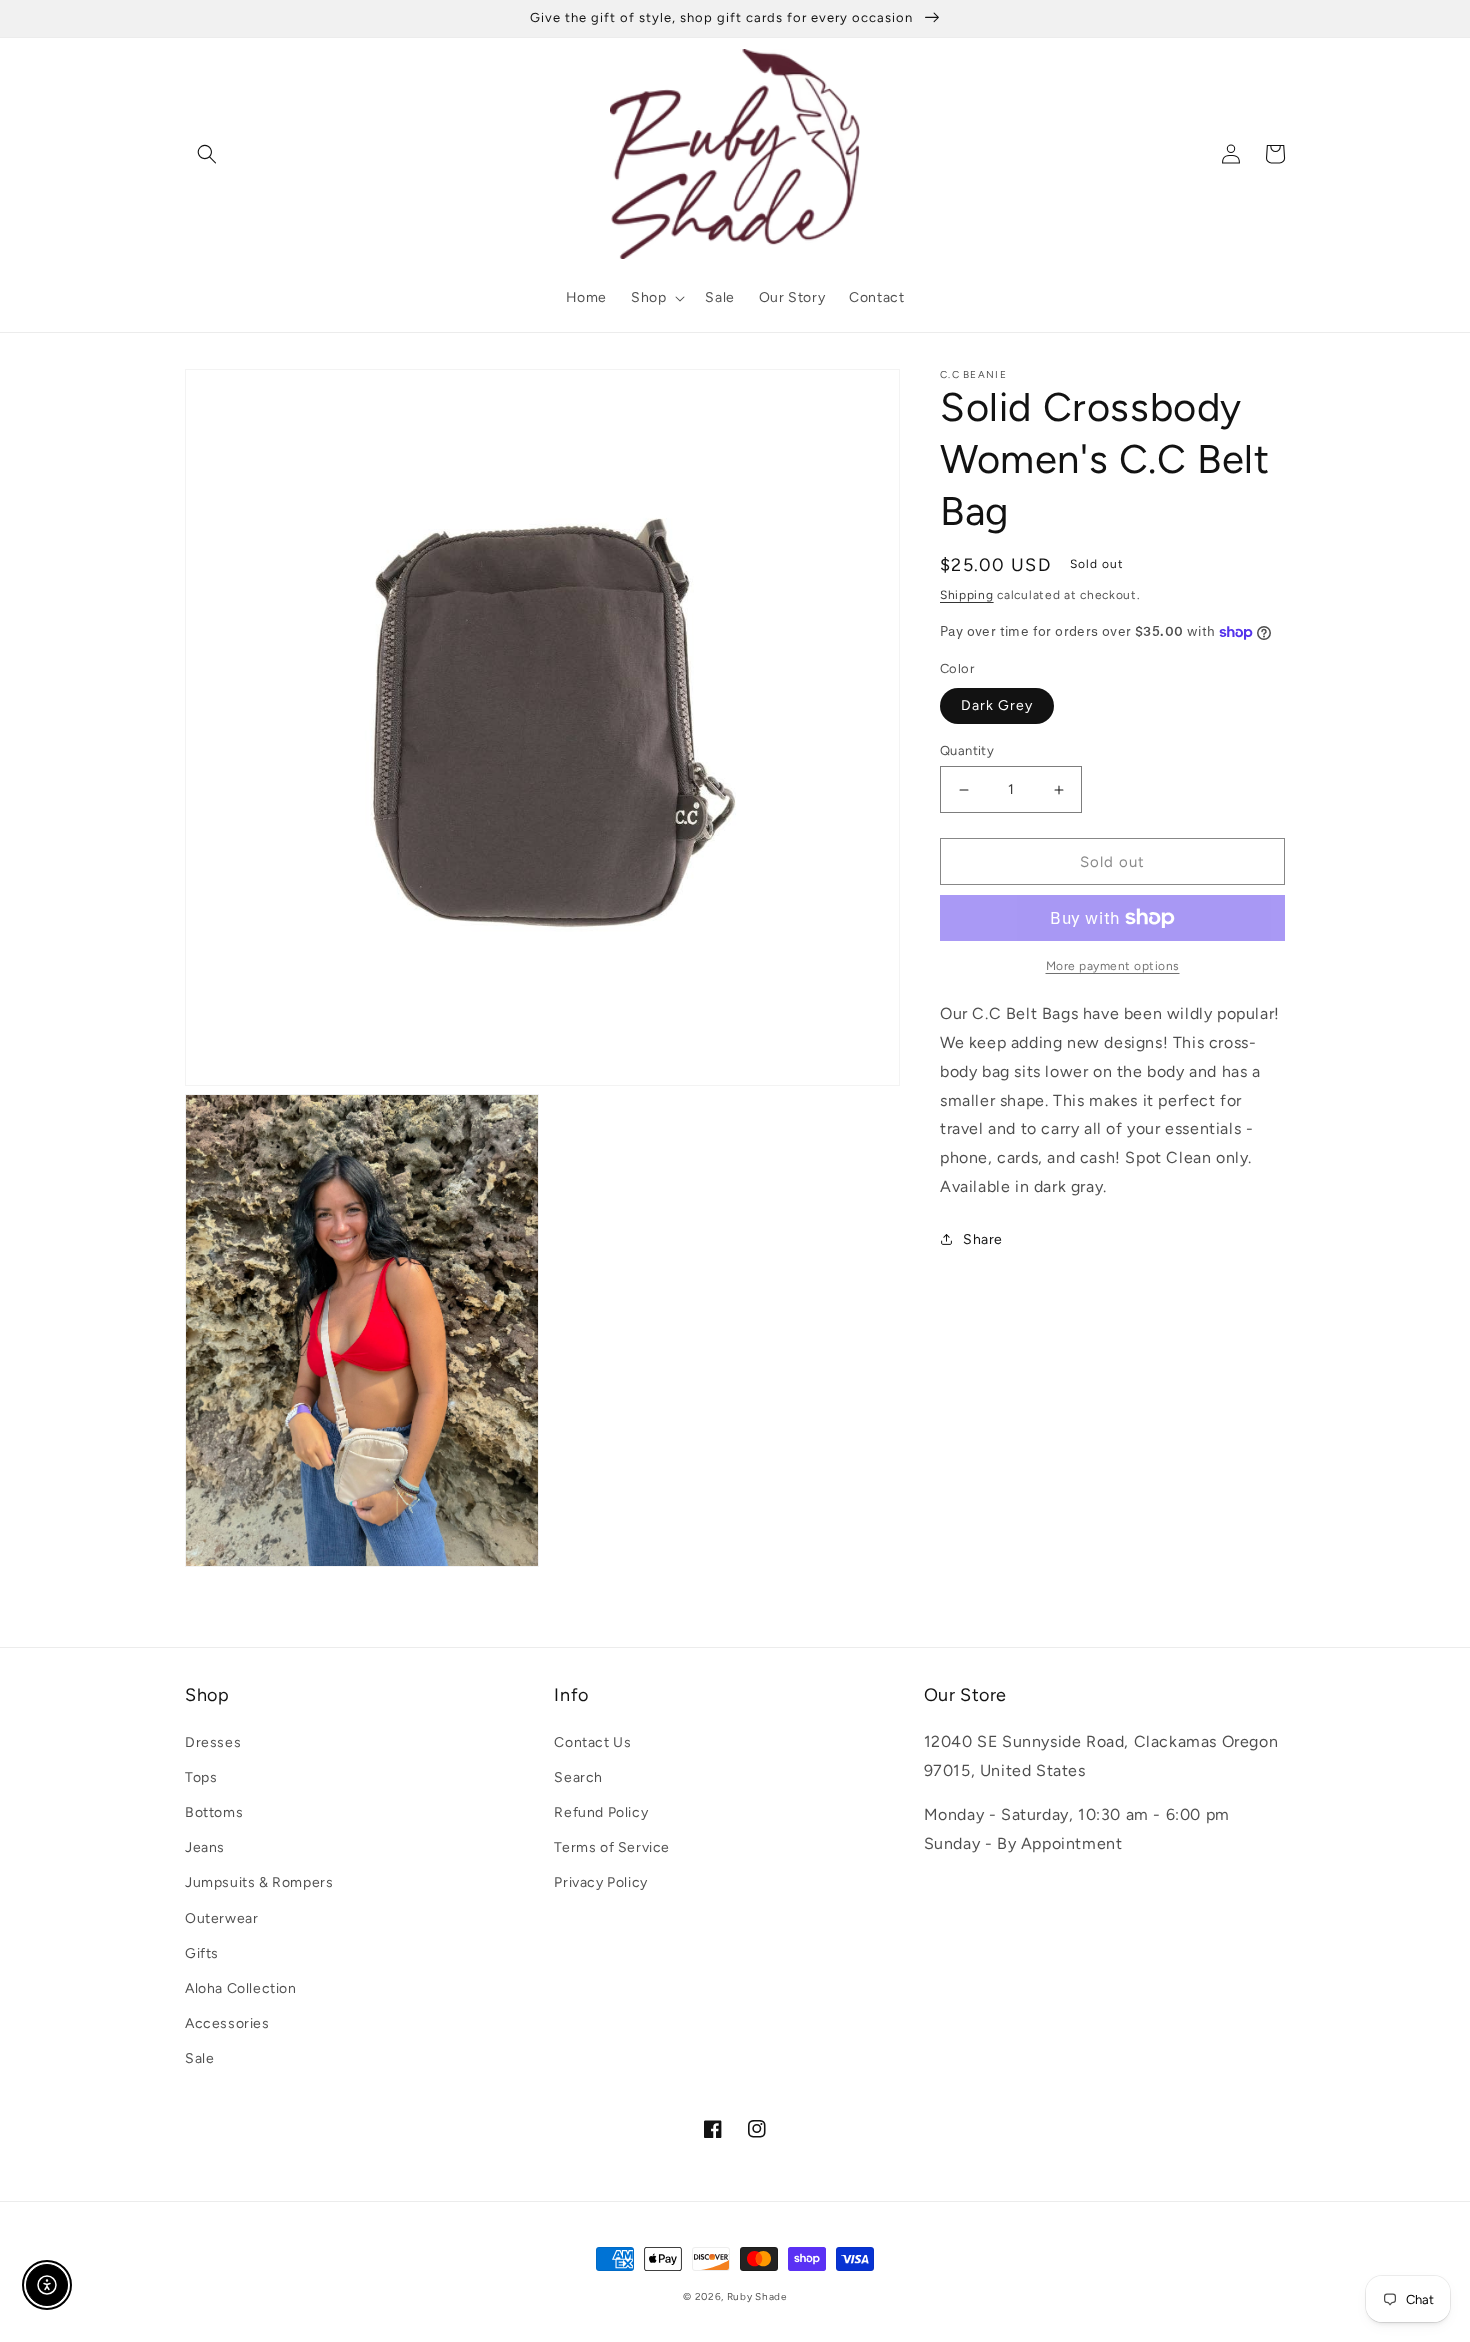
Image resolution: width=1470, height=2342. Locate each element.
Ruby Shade (757, 2296)
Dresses (213, 1742)
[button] (207, 154)
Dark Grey (997, 705)
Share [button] (983, 1239)
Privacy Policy (600, 1882)
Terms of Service (612, 1847)
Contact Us (592, 1742)
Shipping (967, 595)
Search (578, 1777)
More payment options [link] (1113, 966)
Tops (201, 1777)
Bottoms (214, 1812)
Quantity (967, 750)
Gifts (202, 1953)
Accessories (227, 2023)
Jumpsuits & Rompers (259, 1882)
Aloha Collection (241, 1988)
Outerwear (221, 1918)
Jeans (205, 1847)
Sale (199, 2058)
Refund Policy (601, 1812)
